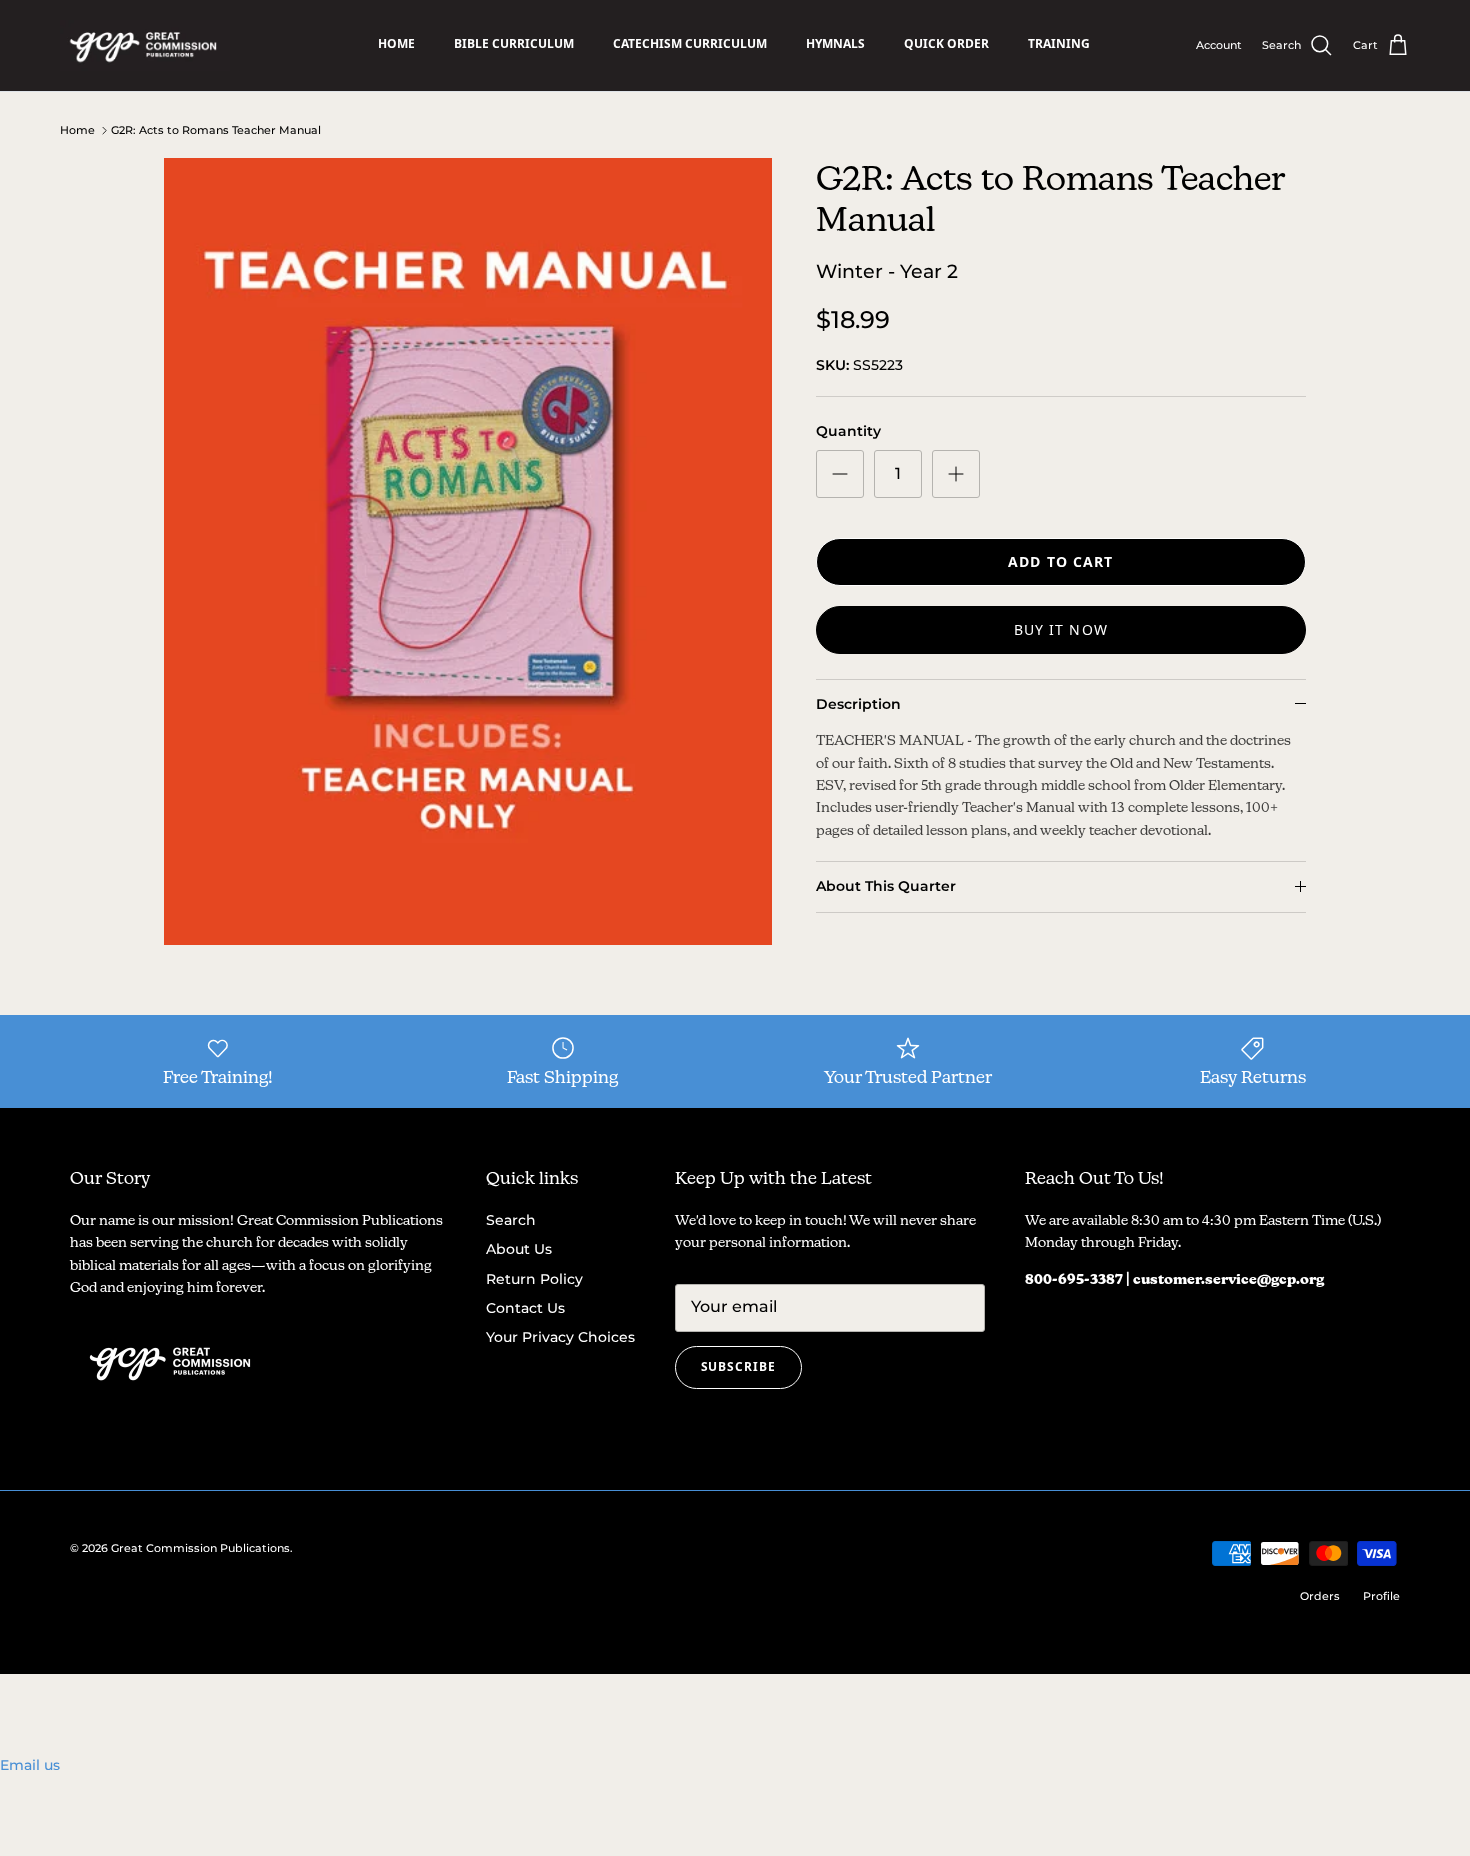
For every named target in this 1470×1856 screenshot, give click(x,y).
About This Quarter (886, 886)
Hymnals (835, 43)
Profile (1381, 1596)
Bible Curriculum (514, 43)
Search (511, 1220)
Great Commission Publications (200, 1548)
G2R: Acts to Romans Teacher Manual (216, 130)
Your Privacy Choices (560, 1337)
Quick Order (946, 43)
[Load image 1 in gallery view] (468, 551)
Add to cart (1060, 561)
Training (1059, 43)
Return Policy (534, 1279)
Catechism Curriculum (690, 43)
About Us (519, 1249)
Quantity (848, 431)
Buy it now (1061, 629)
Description (858, 704)
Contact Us (525, 1308)
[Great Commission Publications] (145, 45)
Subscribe (739, 1366)
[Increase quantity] (956, 474)
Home (396, 43)
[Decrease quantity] (840, 474)
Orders (1320, 1596)
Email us (30, 1765)
